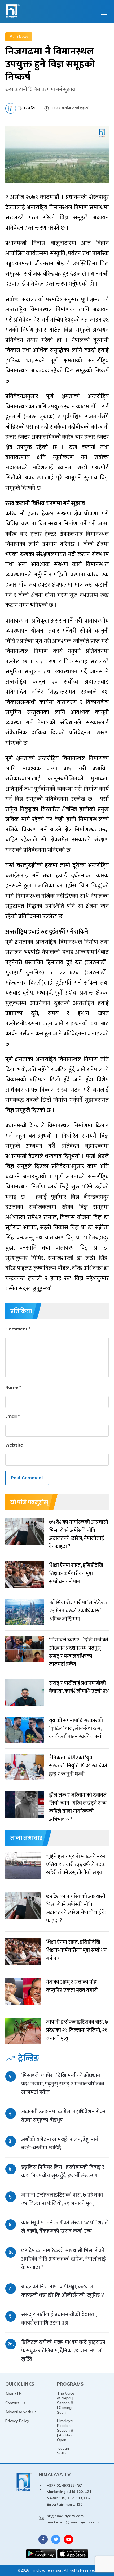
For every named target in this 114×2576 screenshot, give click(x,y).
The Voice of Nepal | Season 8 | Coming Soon (66, 2403)
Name (13, 1387)
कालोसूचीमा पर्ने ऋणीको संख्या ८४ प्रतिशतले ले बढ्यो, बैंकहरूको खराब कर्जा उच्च (65, 2227)
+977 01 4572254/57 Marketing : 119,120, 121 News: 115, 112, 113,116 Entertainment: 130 (69, 2495)
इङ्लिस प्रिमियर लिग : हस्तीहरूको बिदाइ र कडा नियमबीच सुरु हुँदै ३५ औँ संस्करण (63, 2171)
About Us (14, 2394)
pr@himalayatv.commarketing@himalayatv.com (73, 2519)
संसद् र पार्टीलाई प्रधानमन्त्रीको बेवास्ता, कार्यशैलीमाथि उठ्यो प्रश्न (59, 2319)
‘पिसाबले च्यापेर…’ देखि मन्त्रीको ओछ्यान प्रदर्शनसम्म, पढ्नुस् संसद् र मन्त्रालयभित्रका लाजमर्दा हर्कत (63, 2084)
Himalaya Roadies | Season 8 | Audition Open (65, 2430)
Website (14, 1445)
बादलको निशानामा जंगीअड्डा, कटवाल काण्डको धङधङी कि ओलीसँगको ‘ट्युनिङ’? (63, 2291)
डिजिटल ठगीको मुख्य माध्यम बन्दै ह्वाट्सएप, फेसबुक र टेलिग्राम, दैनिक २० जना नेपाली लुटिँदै (64, 2351)
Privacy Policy (17, 2421)
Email (13, 1416)
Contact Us (15, 2403)
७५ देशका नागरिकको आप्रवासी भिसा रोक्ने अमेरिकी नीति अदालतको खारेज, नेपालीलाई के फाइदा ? (63, 2259)
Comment (18, 1329)
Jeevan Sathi (63, 2451)
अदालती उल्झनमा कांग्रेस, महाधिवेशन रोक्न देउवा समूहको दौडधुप (63, 2116)
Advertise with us (21, 2412)
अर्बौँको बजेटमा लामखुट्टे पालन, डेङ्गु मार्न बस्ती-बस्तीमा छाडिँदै (60, 2143)
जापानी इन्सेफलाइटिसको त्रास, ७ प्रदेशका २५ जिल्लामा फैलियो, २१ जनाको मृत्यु (62, 2199)
